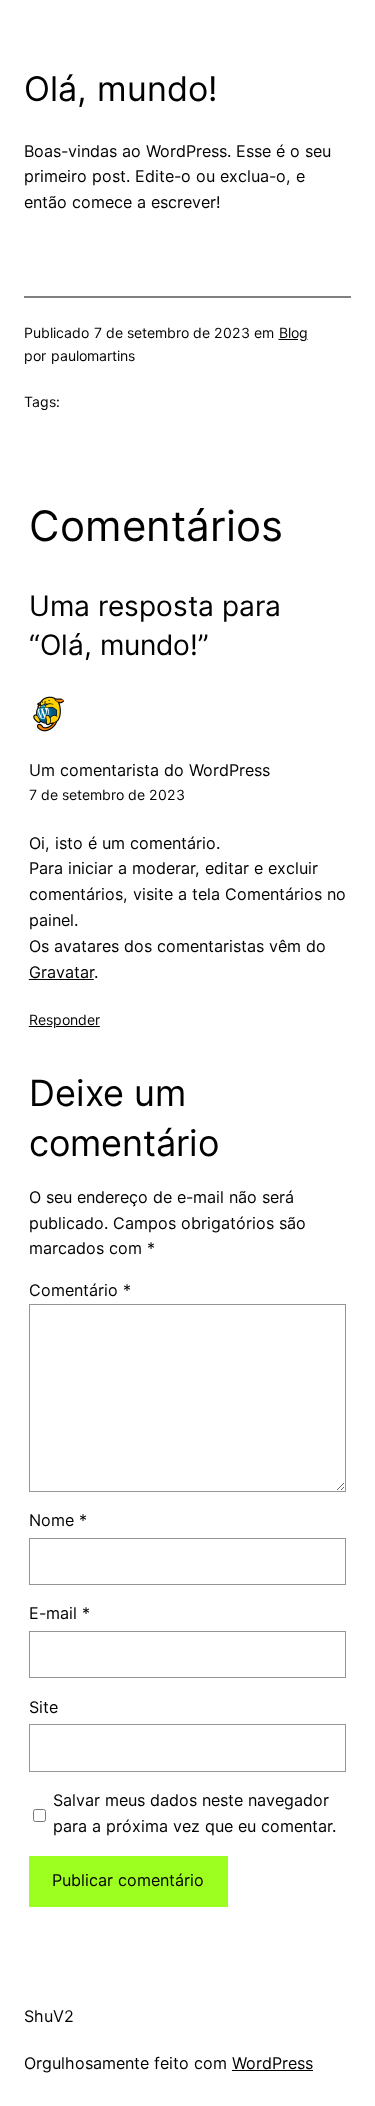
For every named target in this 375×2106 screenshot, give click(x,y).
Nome (58, 1520)
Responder (64, 1019)
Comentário (80, 1290)
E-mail (59, 1613)
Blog (293, 332)
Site (43, 1707)
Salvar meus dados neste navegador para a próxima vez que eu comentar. (194, 1813)
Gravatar (61, 972)
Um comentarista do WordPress (149, 770)
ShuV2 (49, 2016)
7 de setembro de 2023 (107, 794)
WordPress (272, 2063)
